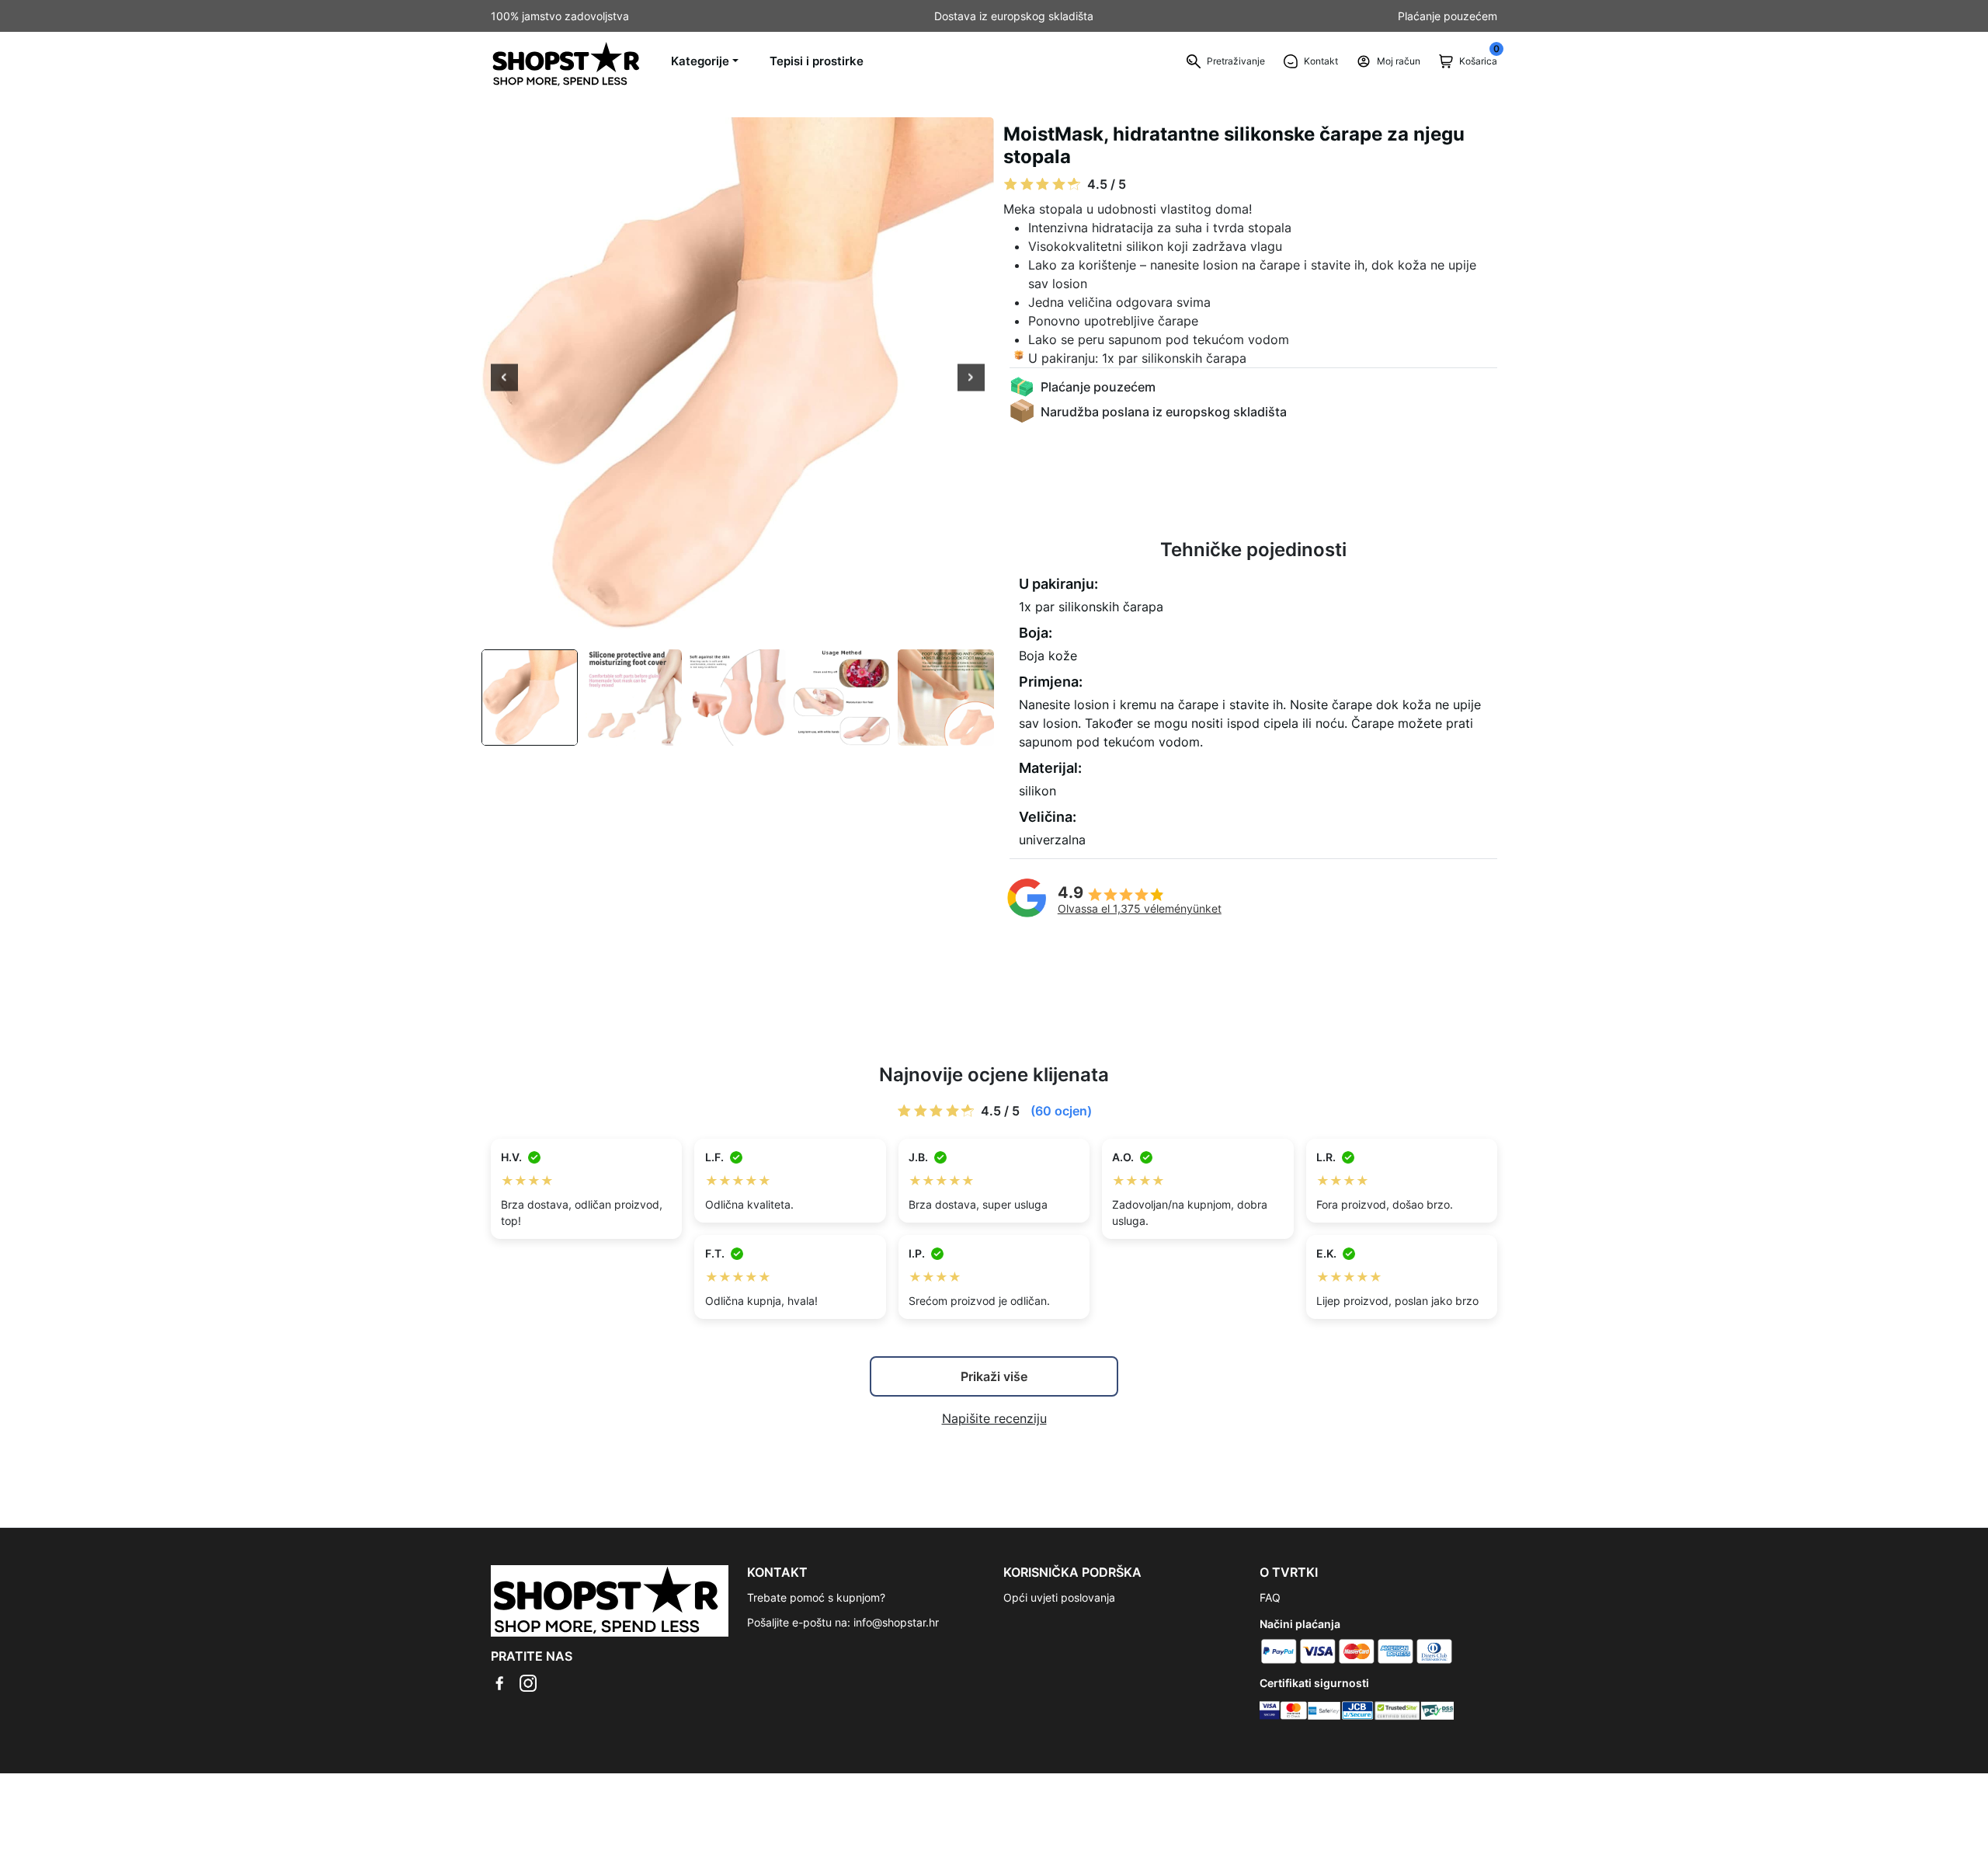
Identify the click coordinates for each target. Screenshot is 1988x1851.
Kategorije (700, 61)
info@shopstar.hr (896, 1622)
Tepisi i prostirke (817, 61)
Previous (504, 379)
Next (971, 379)
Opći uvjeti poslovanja (1059, 1597)
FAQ (1270, 1597)
